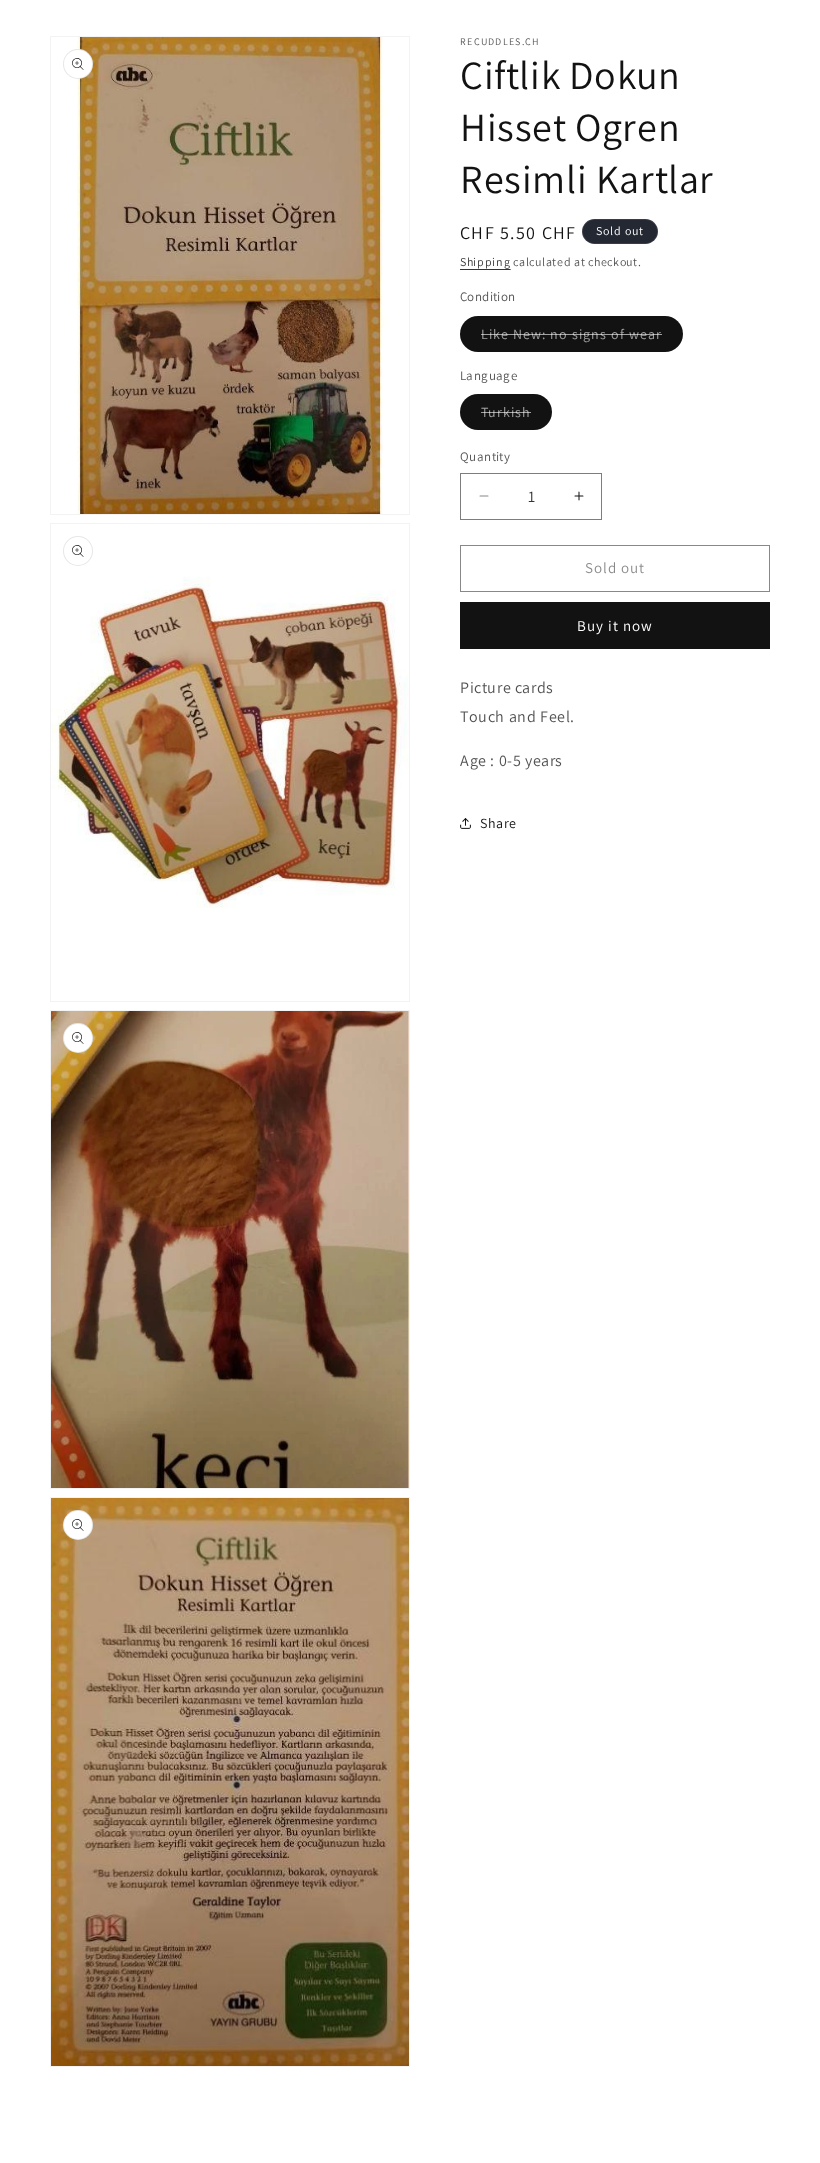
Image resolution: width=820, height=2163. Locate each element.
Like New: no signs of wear (582, 338)
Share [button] (498, 823)
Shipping (485, 261)
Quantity (485, 456)
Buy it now (615, 625)
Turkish (516, 416)
